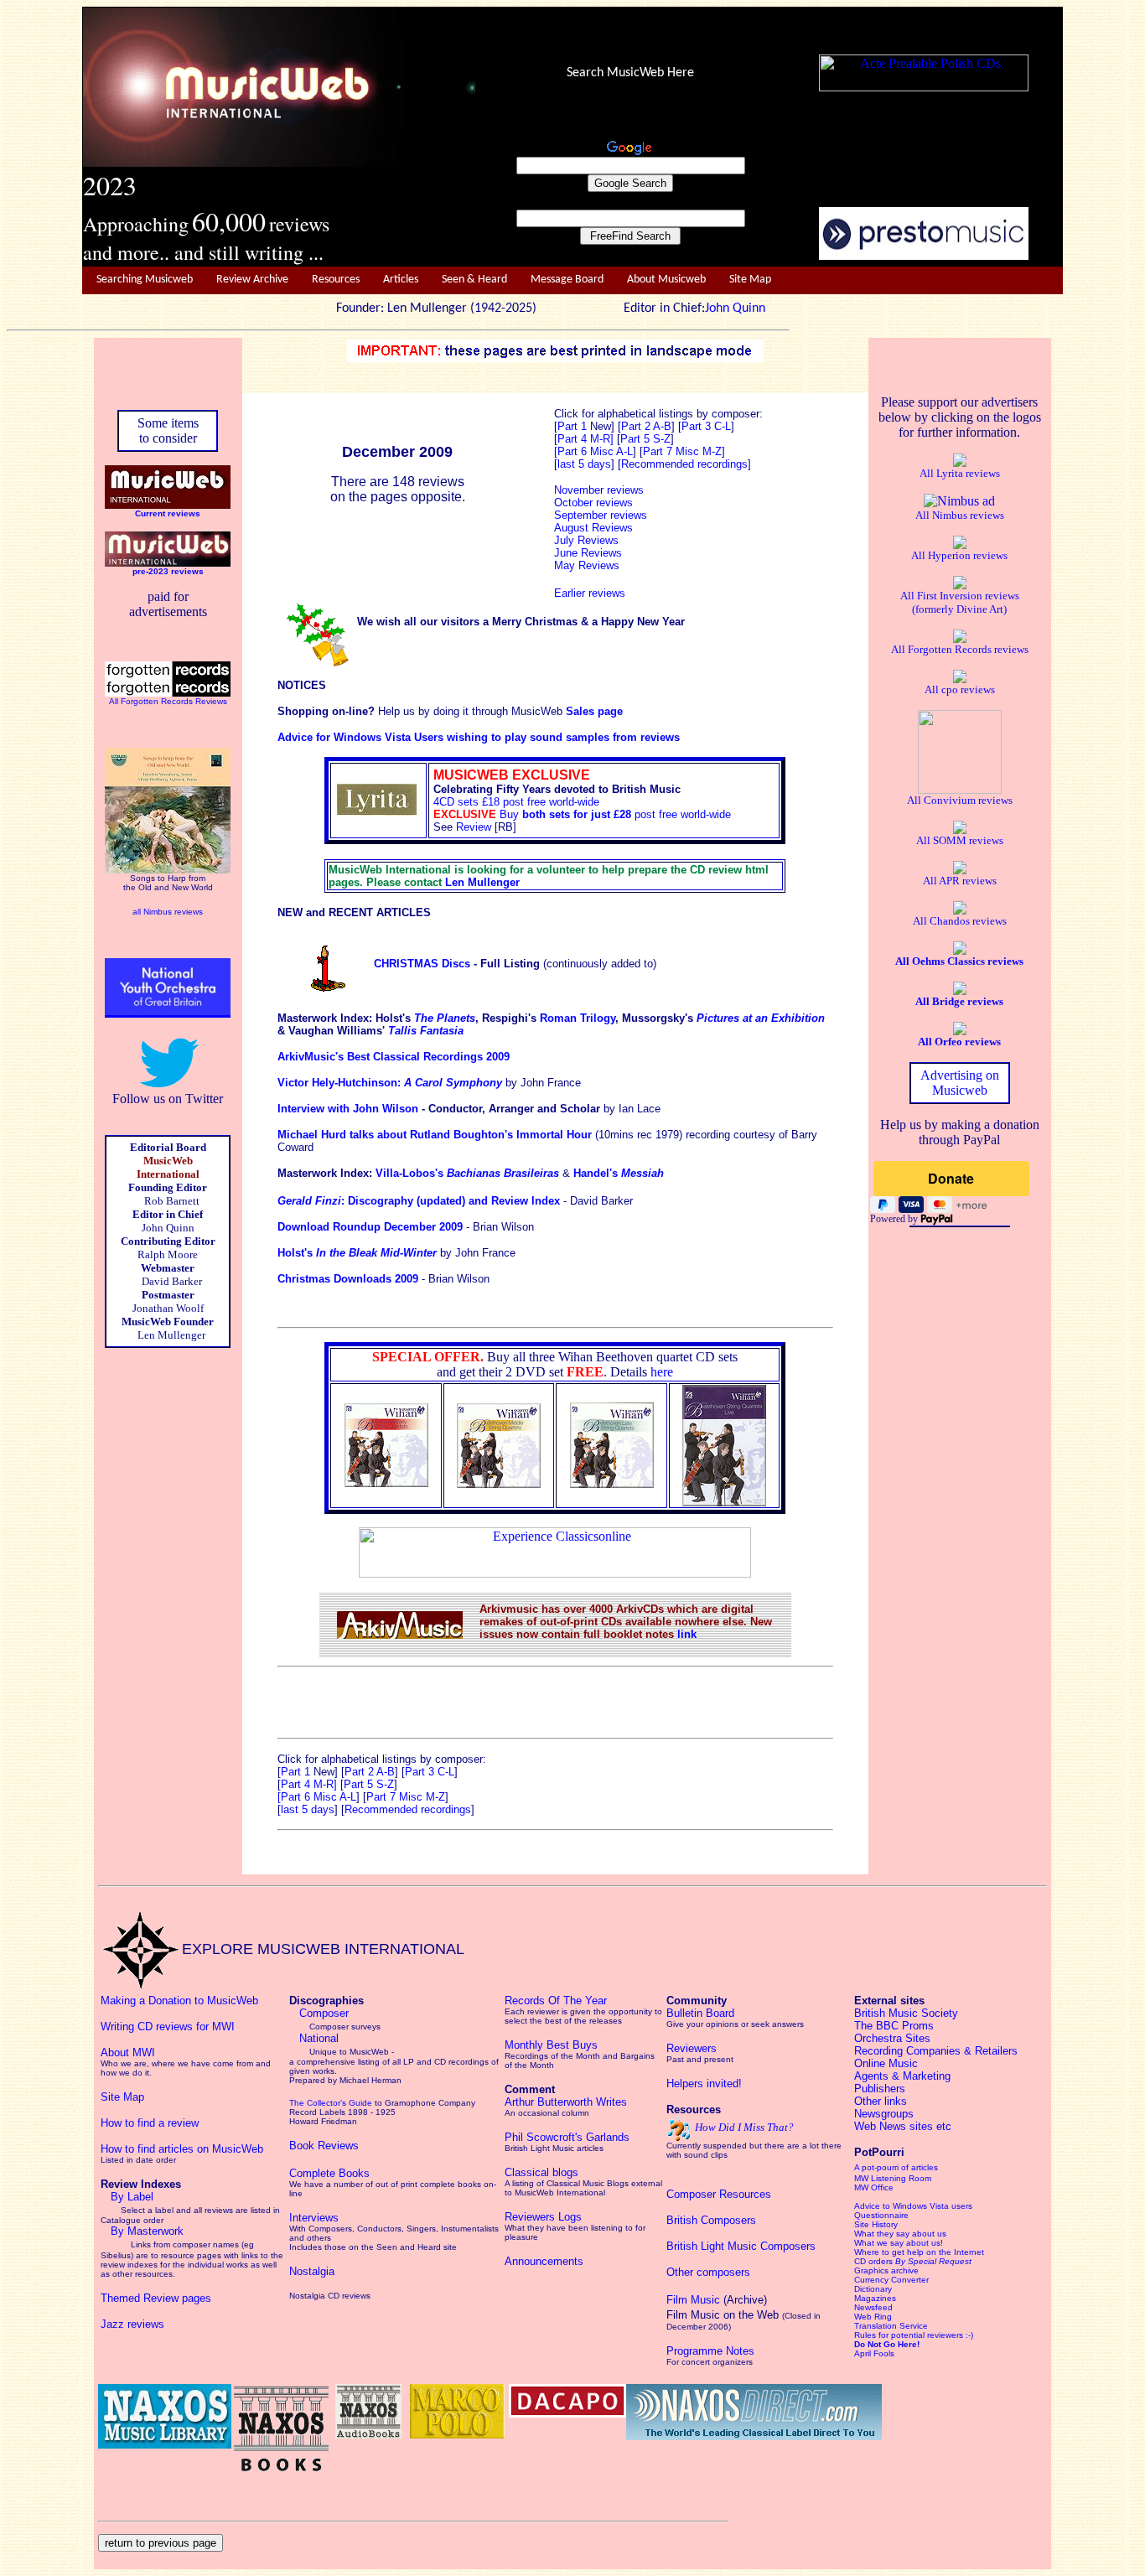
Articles (401, 280)
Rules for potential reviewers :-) (914, 2335)
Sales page (594, 711)
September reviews (601, 515)
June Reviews (588, 553)
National (319, 2038)
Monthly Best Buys (551, 2045)
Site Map (750, 280)
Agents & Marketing (902, 2076)
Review (474, 827)
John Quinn (735, 308)
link (687, 1634)
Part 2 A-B (646, 426)
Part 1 (574, 426)
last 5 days (308, 1809)
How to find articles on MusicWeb (182, 2149)
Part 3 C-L (706, 426)
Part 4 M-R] (585, 439)
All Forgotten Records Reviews (168, 701)
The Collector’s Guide (331, 2103)
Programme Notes (710, 2351)
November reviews (599, 490)
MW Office (874, 2187)
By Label (132, 2197)
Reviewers (692, 2048)
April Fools (874, 2353)
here (662, 1372)
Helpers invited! (704, 2084)
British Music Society (906, 2013)
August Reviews (593, 528)
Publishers (880, 2089)
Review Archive (252, 280)
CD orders (913, 2261)
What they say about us (900, 2234)
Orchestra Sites (892, 2038)
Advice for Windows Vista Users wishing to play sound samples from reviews (479, 737)
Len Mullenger (482, 882)
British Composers (711, 2220)
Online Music (886, 2063)
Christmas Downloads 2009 (348, 1279)
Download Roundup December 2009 (370, 1227)
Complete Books (329, 2173)
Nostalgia (312, 2271)
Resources (336, 280)
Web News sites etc (903, 2126)
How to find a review (150, 2123)
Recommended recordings (408, 1809)
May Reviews (587, 565)
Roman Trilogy (578, 1018)
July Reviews (586, 540)
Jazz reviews (132, 2324)
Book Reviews (324, 2146)
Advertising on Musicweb (960, 1083)
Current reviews (168, 513)
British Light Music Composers (741, 2246)
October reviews (593, 503)
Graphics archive (886, 2270)
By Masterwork (147, 2231)
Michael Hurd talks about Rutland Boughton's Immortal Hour (436, 1135)
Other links (881, 2101)
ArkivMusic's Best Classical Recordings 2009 (394, 1057)
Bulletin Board (700, 2013)
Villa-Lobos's (467, 1173)
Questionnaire (881, 2215)
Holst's (357, 1253)
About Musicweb (666, 280)
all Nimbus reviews (168, 912)
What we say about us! (899, 2243)
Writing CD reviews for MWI (168, 2027)
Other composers (708, 2272)
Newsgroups (884, 2114)
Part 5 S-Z (645, 439)
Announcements (544, 2261)
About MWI (128, 2053)
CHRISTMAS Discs (422, 964)
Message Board (567, 280)
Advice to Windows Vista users (913, 2206)
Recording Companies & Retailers (936, 2051)
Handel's (619, 1173)
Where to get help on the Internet (919, 2252)
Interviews (314, 2218)
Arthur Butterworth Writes (566, 2102)
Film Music (693, 2300)
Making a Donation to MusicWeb (179, 2001)
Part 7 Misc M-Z (682, 451)
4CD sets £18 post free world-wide (516, 802)
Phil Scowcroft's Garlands (567, 2137)
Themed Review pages (156, 2298)
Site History (876, 2224)
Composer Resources (719, 2194)
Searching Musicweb (145, 280)
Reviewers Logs (543, 2217)
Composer (324, 2013)
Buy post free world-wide (615, 814)
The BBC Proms (894, 2026)
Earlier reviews (590, 593)
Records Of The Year (556, 2001)
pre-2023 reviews (168, 571)
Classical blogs (541, 2172)
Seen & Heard (474, 280)
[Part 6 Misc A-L (593, 451)
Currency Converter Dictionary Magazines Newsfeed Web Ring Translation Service (891, 2303)
